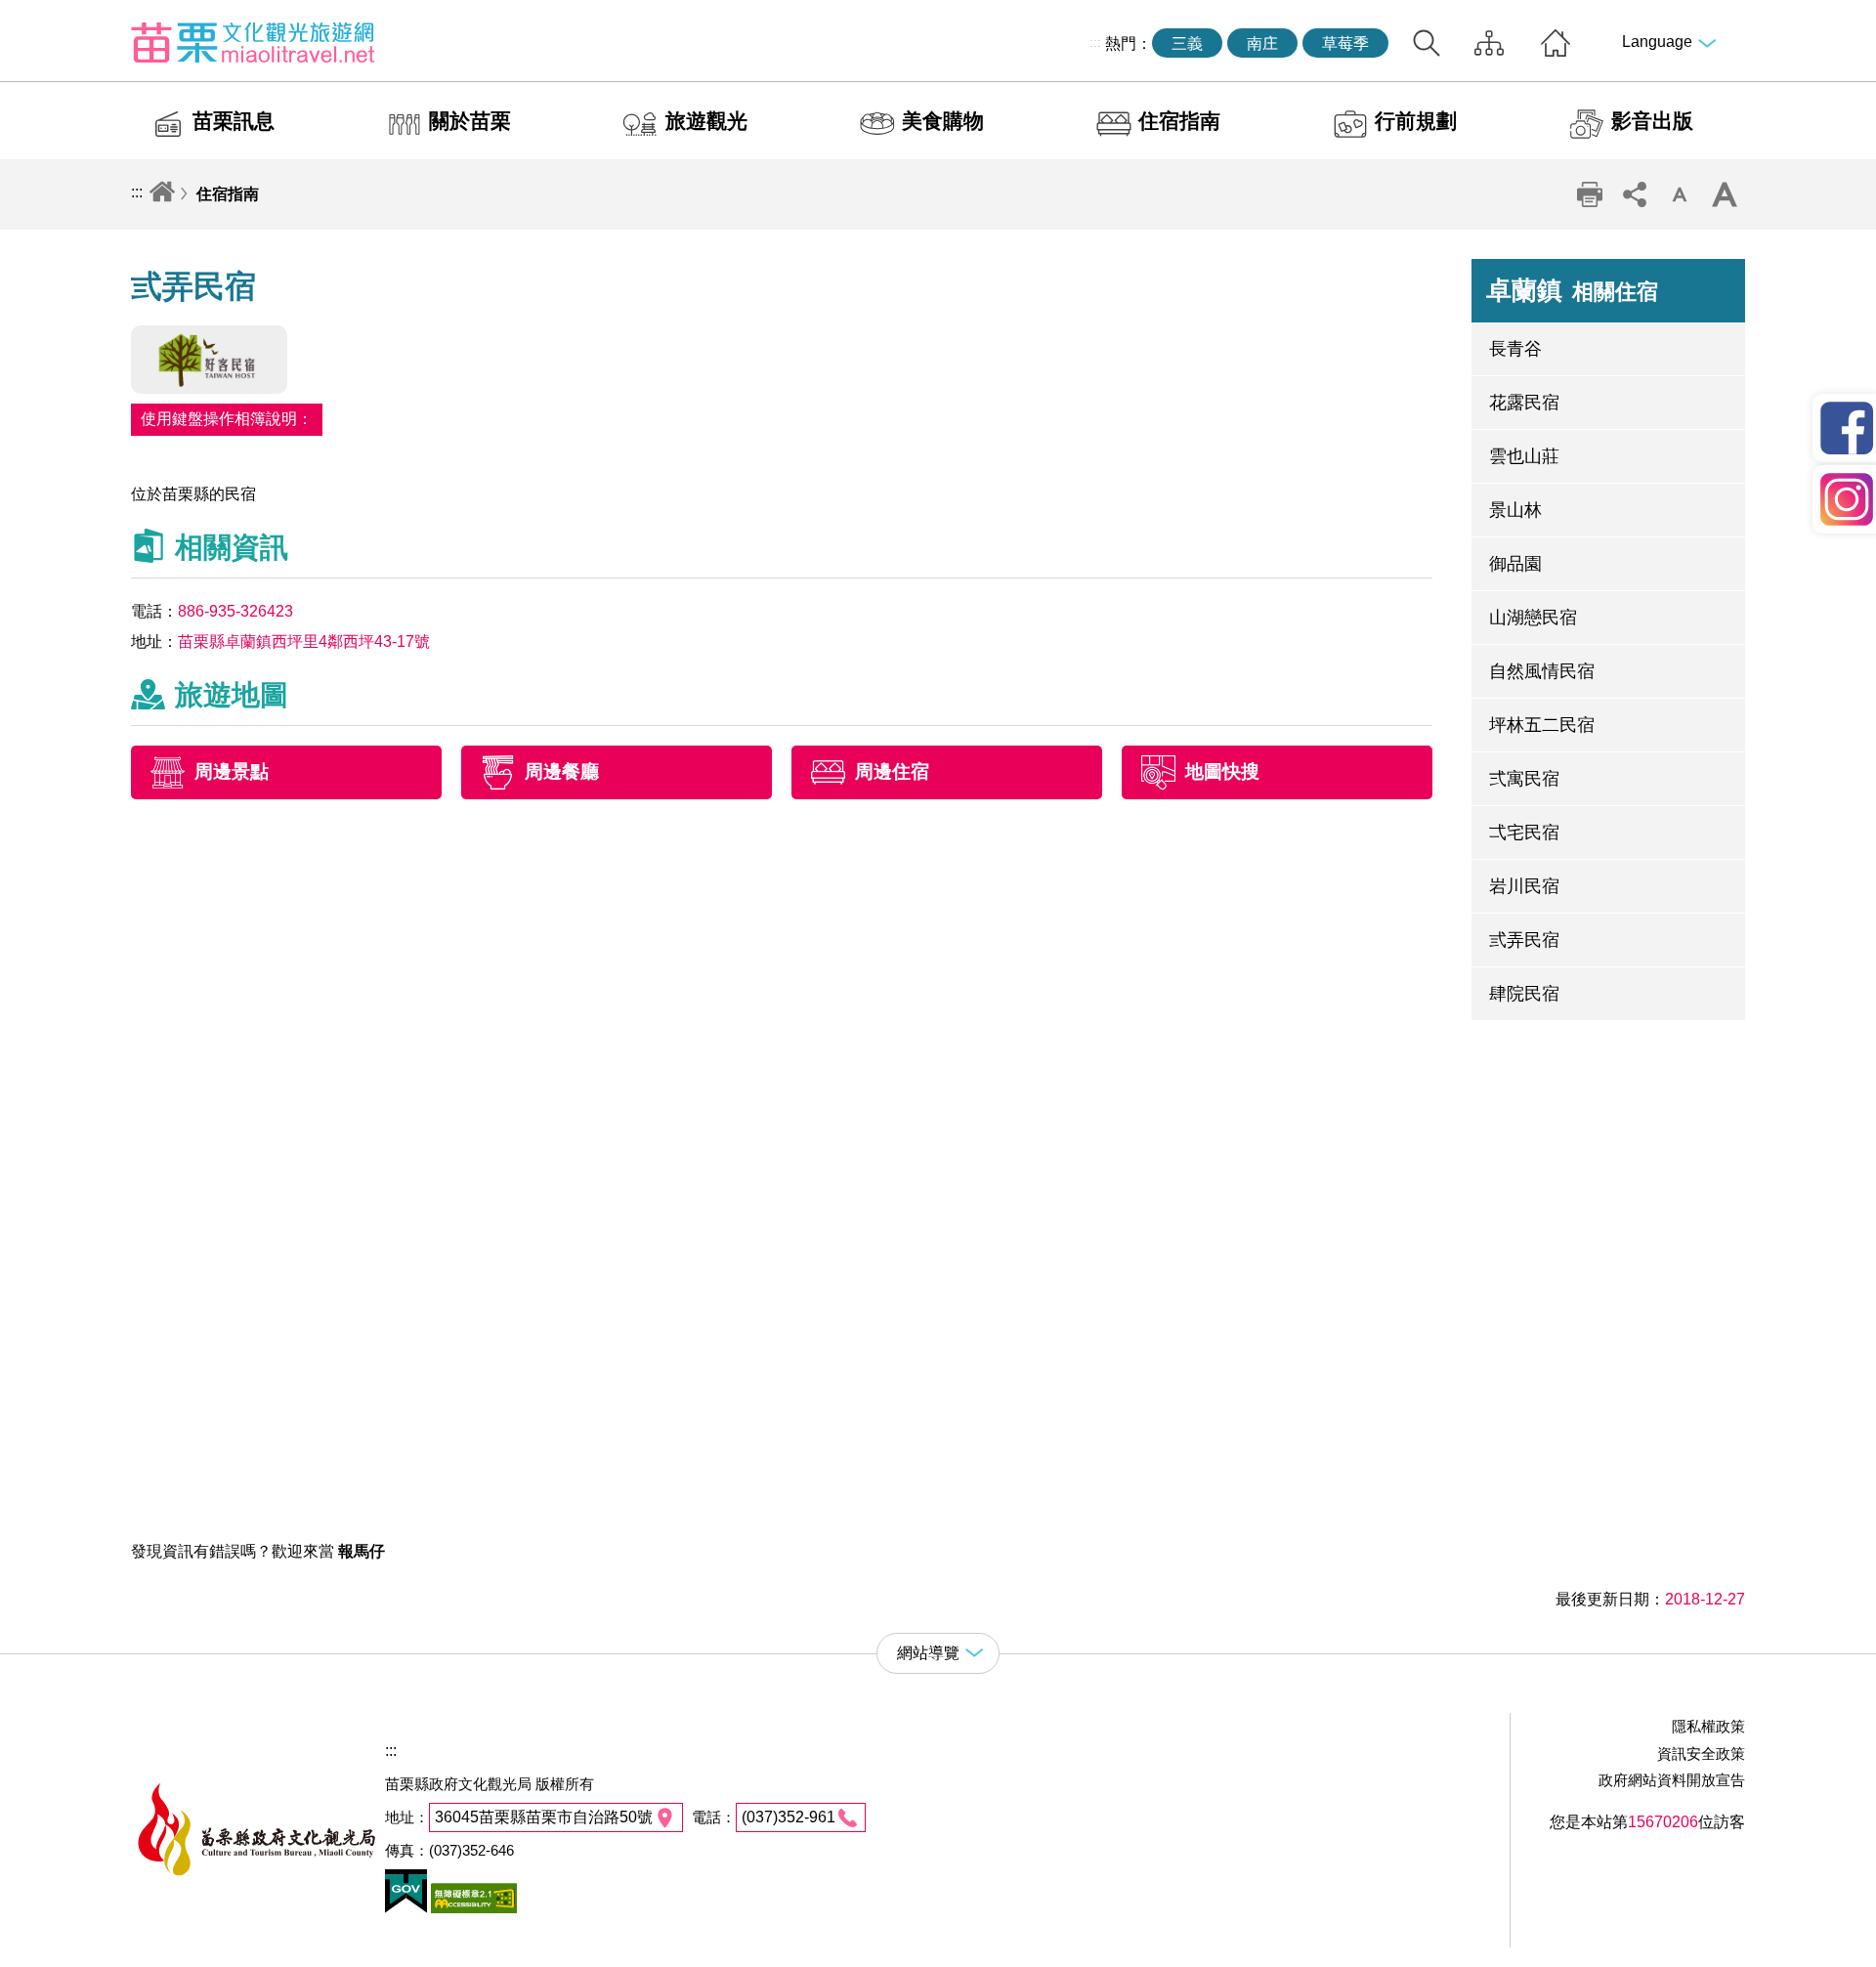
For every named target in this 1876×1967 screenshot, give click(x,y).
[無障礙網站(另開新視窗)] (472, 1908)
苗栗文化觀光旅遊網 (253, 42)
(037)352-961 (789, 1817)
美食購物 (943, 121)
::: (1095, 42)
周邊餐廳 (562, 772)
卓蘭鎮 (1572, 290)
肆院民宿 (1524, 994)
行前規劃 (1416, 121)
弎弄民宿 (1524, 940)
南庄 (1262, 43)
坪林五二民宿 (1542, 725)
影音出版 (1652, 121)
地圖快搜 (1222, 772)
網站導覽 (1489, 43)
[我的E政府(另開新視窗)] (406, 1908)
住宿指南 (1179, 121)
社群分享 (1635, 194)
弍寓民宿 (1524, 779)
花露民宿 (1524, 403)
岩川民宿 (1524, 886)
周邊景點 (232, 772)
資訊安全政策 (1701, 1753)
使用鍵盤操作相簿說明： (227, 419)
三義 (1187, 43)
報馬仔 (362, 1551)
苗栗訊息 (234, 121)
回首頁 (1556, 43)
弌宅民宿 (1524, 833)
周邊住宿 (892, 772)
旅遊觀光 (706, 121)
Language (1657, 42)
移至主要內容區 (55, 16)
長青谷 (1515, 349)
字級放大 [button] (1725, 194)
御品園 (1515, 564)
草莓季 (1345, 43)
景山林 (1515, 510)
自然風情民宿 (1542, 671)
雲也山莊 (1524, 456)
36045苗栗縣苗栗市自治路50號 (544, 1817)
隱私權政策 (1708, 1726)
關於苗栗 (470, 121)
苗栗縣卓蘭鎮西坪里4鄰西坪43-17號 (304, 641)
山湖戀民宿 (1533, 618)
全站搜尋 (1427, 43)
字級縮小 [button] (1680, 194)
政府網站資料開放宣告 (1672, 1780)
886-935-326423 (235, 611)
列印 (1590, 194)
